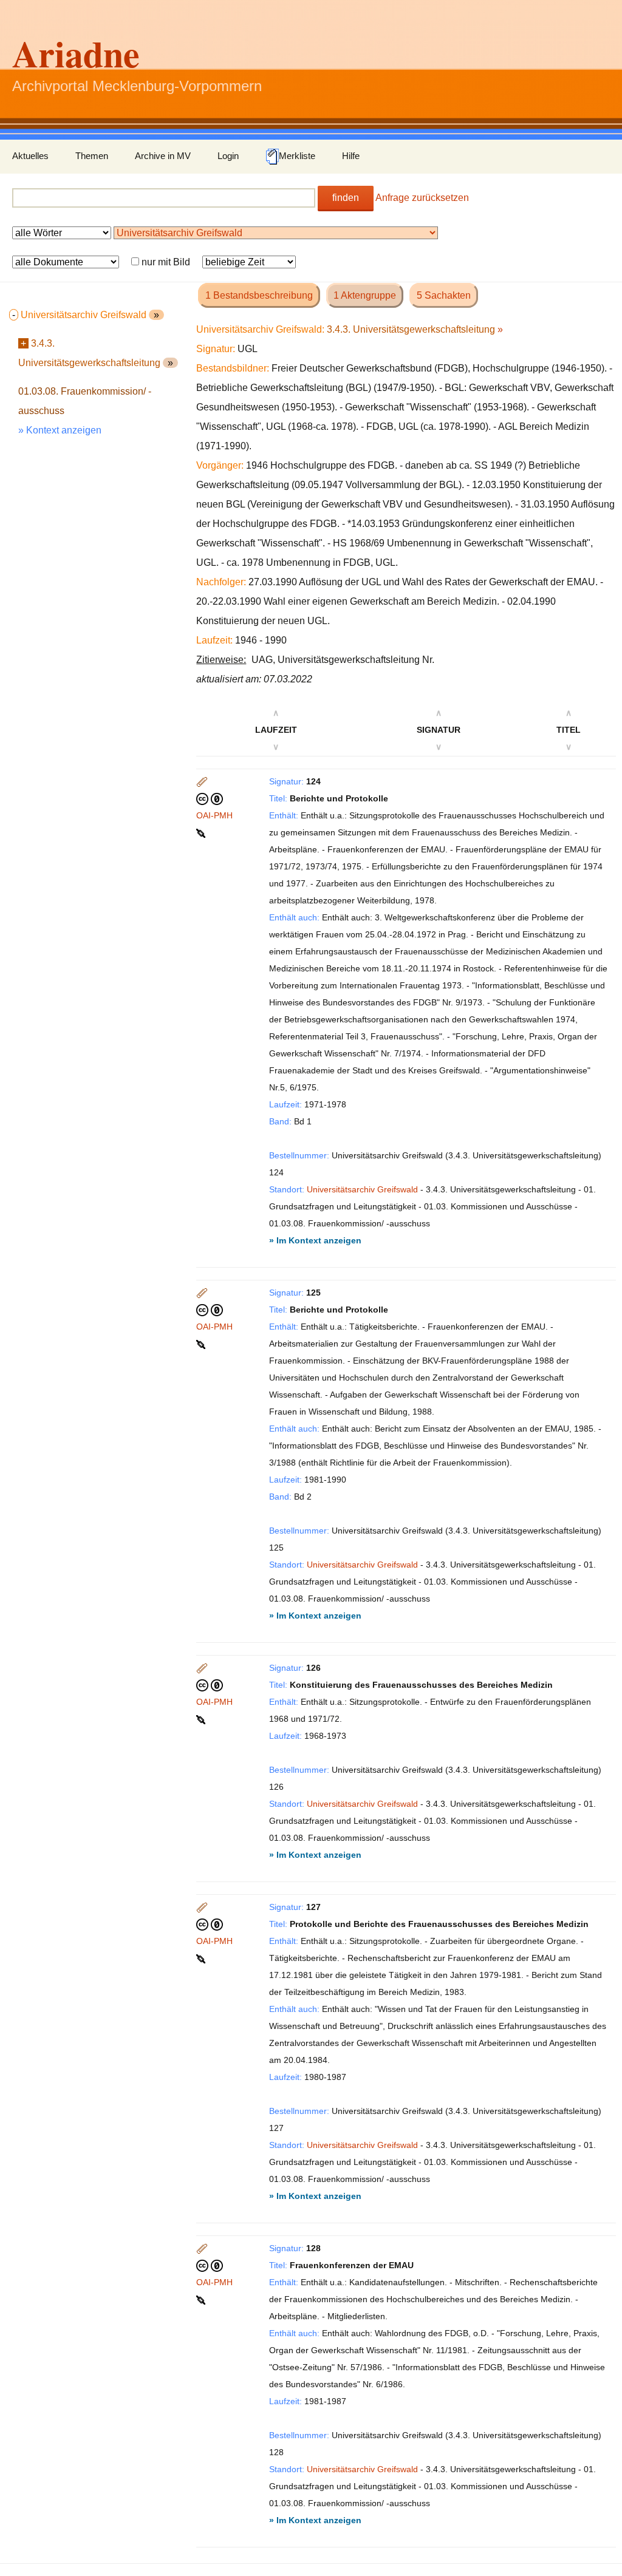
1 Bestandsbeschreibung (259, 295)
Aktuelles (30, 156)
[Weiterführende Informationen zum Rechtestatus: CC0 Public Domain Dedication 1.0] (210, 798)
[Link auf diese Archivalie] (202, 832)
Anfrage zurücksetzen (422, 198)
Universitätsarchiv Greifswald (362, 1189)
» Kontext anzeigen (60, 430)
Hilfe (351, 156)
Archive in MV (163, 156)
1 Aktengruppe (365, 295)
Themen (92, 156)
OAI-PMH (214, 815)
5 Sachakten (444, 295)
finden (346, 198)
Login (228, 156)
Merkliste (297, 156)
